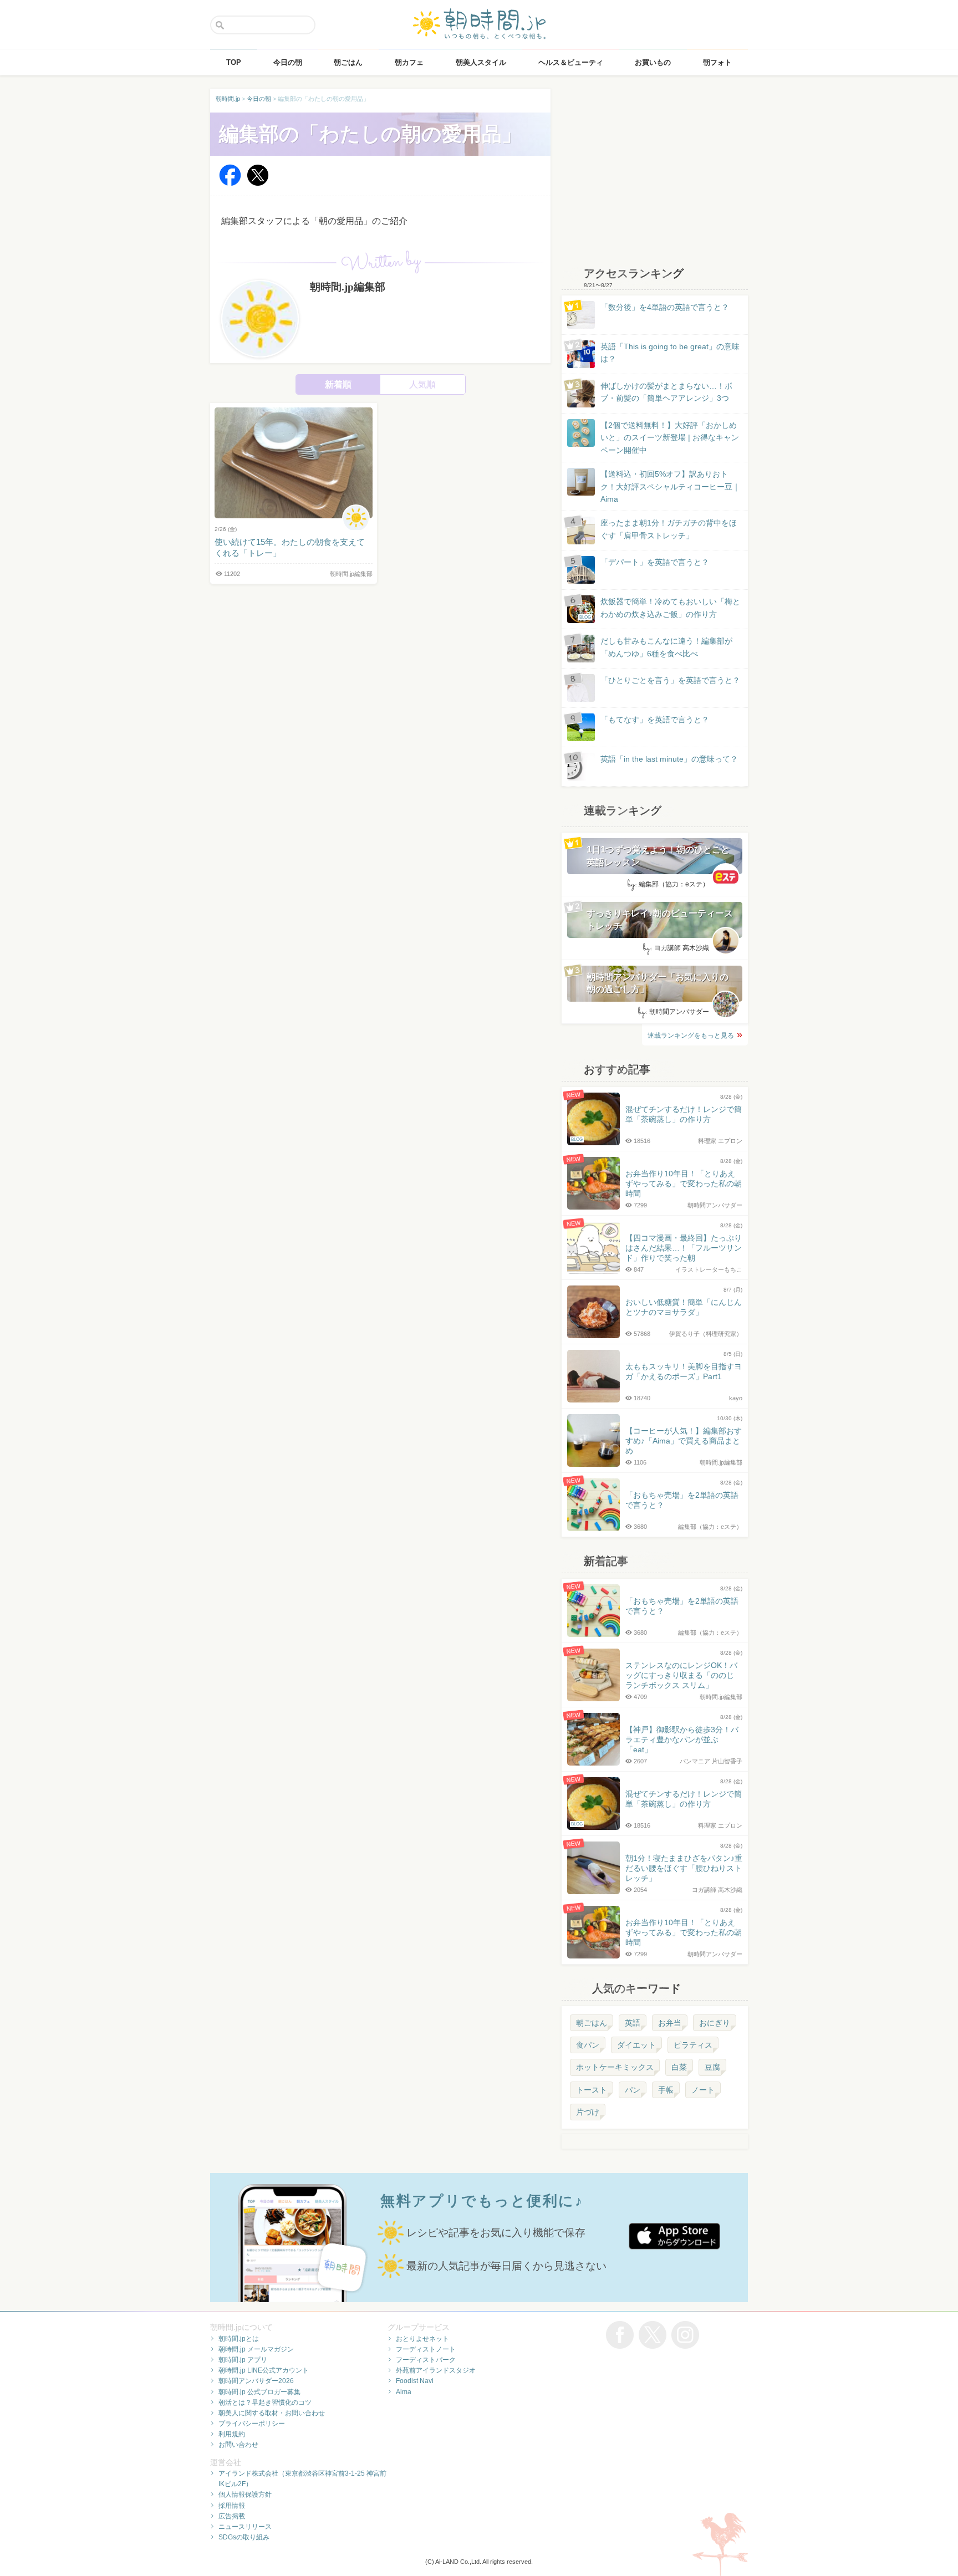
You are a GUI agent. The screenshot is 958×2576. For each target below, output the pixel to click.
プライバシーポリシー (252, 2424)
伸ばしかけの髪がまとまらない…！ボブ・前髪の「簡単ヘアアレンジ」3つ (666, 392)
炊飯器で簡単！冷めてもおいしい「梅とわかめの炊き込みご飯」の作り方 (660, 608)
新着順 (338, 384)
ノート (703, 2090)
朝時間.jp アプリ (243, 2360)
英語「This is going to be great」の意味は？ (670, 353)
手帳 (666, 2090)
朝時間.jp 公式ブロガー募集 (259, 2392)
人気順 (422, 384)
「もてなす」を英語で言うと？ (655, 720)
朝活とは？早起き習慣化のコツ (265, 2402)
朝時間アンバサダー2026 (256, 2381)
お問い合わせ (238, 2445)
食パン (588, 2045)
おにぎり (715, 2023)
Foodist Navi (415, 2381)
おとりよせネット (422, 2339)
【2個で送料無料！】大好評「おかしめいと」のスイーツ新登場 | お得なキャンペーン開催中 (670, 438)
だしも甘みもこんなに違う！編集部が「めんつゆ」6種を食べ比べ (666, 647)
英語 (633, 2023)
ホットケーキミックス (615, 2067)
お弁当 (670, 2023)
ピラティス (693, 2045)
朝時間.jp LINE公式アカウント (264, 2370)
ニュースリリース (245, 2527)
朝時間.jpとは (239, 2339)
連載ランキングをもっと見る (691, 1035)
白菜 (679, 2067)
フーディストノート (426, 2349)
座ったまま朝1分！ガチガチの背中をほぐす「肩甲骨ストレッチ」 (669, 529)
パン (633, 2090)
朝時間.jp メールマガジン (256, 2349)
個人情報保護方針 (245, 2495)
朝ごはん (592, 2023)
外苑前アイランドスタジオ (436, 2370)
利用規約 (232, 2434)
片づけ (588, 2112)
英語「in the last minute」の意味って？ (669, 759)
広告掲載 (232, 2516)
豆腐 (712, 2067)
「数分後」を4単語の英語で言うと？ (665, 307)
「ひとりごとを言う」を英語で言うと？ (670, 680)
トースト (592, 2090)
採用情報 (232, 2506)
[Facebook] (230, 183)
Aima (404, 2392)
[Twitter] (258, 183)
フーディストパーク (426, 2360)
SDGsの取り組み (244, 2537)
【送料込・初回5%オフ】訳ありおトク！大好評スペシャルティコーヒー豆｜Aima (670, 486)
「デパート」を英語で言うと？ (655, 562)
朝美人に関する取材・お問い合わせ (272, 2413)
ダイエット (636, 2045)
